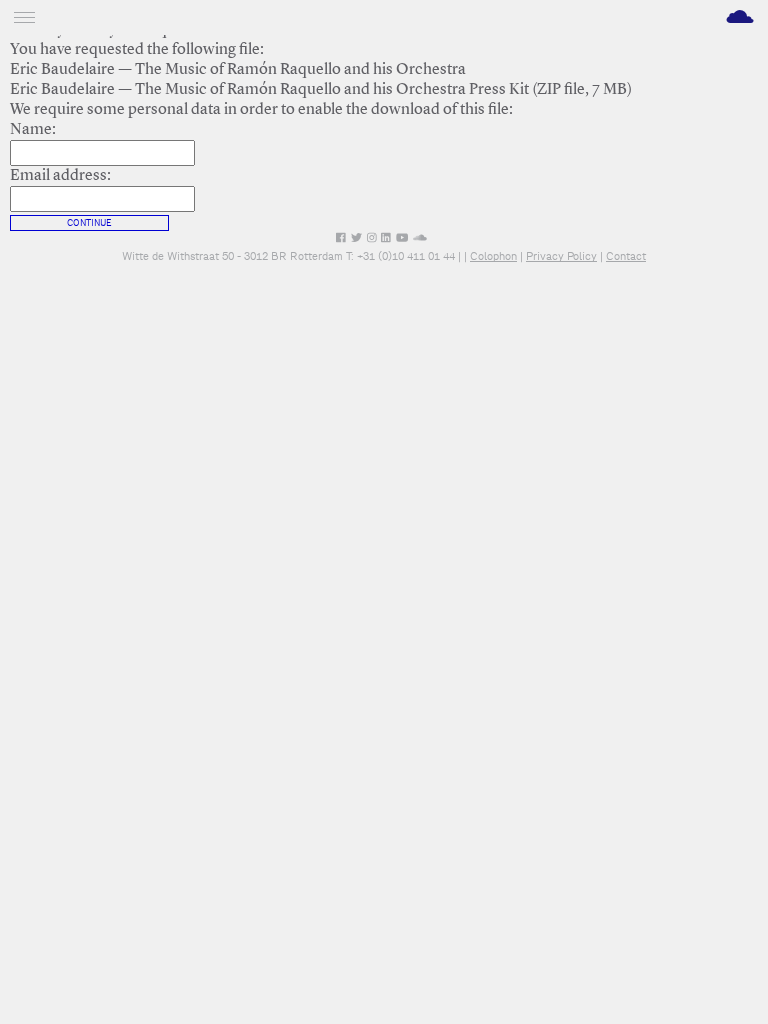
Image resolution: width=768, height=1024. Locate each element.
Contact (626, 256)
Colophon (493, 256)
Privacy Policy (561, 256)
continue (89, 223)
